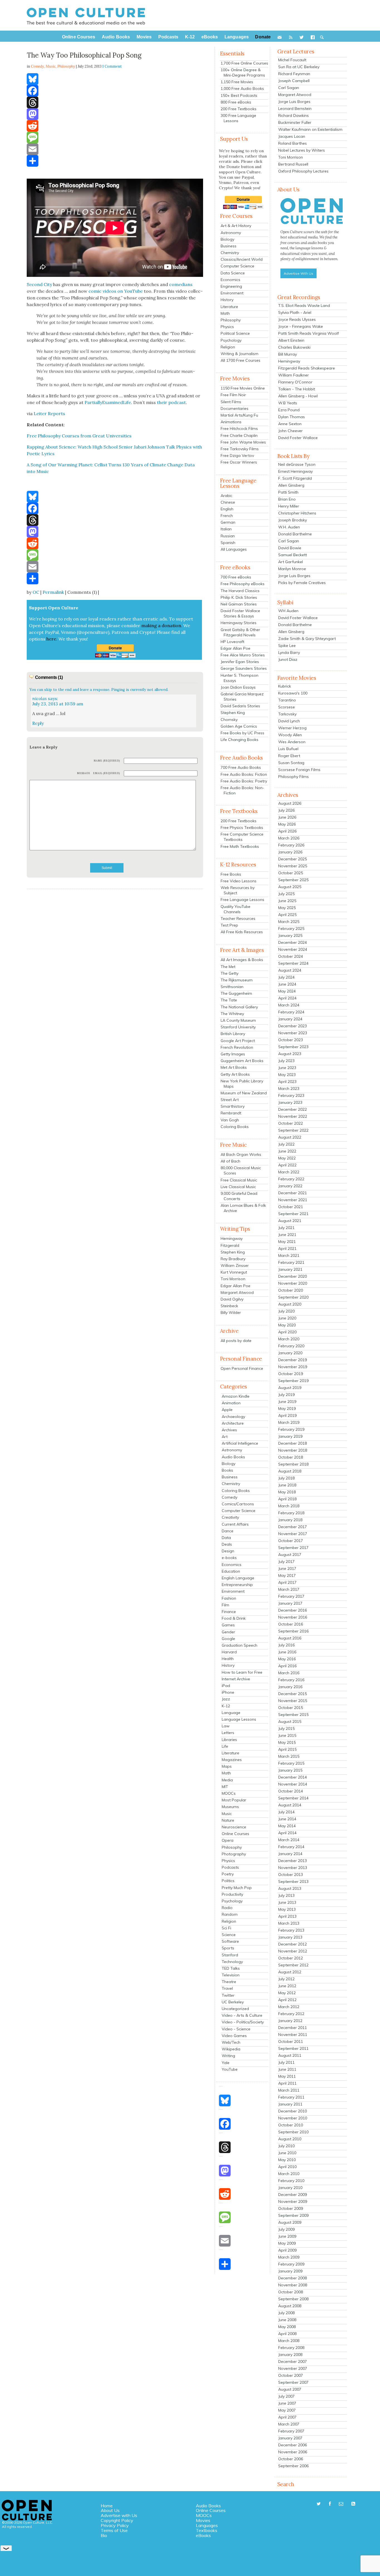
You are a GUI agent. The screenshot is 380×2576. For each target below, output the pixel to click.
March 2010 (289, 2174)
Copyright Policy (117, 2520)
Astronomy (231, 233)
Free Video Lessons (239, 881)
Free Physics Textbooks (242, 828)
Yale (226, 2063)
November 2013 (293, 1868)
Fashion (229, 1598)
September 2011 (293, 2048)
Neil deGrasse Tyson (297, 464)
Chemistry (230, 253)
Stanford (230, 1955)
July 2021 (286, 1228)
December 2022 (293, 1109)
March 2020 (289, 1339)
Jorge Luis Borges (294, 102)
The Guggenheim (236, 993)
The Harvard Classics (240, 591)
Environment (232, 293)
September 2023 (293, 1047)
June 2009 (287, 2236)
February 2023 (291, 1095)
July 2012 (286, 1979)
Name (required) (107, 761)
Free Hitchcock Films (239, 428)
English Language (238, 1578)
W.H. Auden (289, 527)
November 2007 (293, 2368)
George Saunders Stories (244, 668)
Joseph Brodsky (293, 520)
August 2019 (290, 1388)
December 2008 (293, 2278)
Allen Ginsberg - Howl (298, 396)
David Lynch (289, 721)
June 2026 (287, 817)
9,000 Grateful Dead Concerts (239, 1196)
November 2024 (293, 949)
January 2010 (290, 2188)
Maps (227, 1766)
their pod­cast (171, 402)
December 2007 (293, 2361)
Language (231, 1713)
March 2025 (289, 922)
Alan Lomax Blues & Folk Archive (243, 1208)
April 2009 (287, 2250)
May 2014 (287, 1826)
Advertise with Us (119, 2515)
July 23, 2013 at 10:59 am (58, 704)
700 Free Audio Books (241, 767)
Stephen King (233, 713)
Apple (227, 1410)
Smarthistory (233, 1106)
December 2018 (293, 1443)
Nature (228, 1820)
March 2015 (289, 1756)
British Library (233, 1034)
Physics (227, 327)
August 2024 (290, 970)
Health (228, 1659)
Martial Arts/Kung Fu (239, 415)
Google (228, 1639)
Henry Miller (289, 506)
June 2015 (287, 1735)
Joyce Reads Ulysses (297, 319)
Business (229, 246)
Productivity (232, 1894)
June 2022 (287, 1151)
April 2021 (287, 1248)
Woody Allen (290, 735)
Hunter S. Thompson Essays (240, 678)
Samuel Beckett (293, 555)
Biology (227, 239)
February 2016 (291, 1680)
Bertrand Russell (293, 164)
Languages (207, 2525)
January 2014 (290, 1854)
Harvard (229, 1652)
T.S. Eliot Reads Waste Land (304, 306)
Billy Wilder (231, 1312)
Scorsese (287, 707)
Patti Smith (288, 492)
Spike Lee (287, 646)
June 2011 (287, 2069)
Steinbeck (229, 1306)
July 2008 (286, 2313)
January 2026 (290, 852)
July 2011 (286, 2062)
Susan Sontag (291, 763)
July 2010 (286, 2146)
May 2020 (287, 1325)
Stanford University (238, 1027)
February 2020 (291, 1346)
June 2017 (287, 1568)
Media (227, 1780)
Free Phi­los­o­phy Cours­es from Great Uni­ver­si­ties (79, 436)
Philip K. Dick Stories (239, 597)
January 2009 (290, 2271)
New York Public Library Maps (242, 1084)
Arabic (226, 496)
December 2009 (293, 2195)
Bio (104, 2535)
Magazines (232, 1760)
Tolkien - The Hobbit (297, 389)
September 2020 (293, 1297)
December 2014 (293, 1777)
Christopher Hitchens (297, 513)
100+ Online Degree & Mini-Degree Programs (243, 72)
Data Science (233, 273)
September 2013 (293, 1881)
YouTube (230, 2069)
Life (225, 1746)
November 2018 (293, 1450)
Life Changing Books (240, 740)
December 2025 (293, 859)
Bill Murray (288, 354)
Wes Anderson (292, 742)
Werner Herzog (292, 728)
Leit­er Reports (49, 413)
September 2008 (293, 2299)
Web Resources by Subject (238, 890)
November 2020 (293, 1283)
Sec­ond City (39, 284)
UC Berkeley (233, 2002)
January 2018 (290, 1520)
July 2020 (286, 1311)
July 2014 (286, 1812)
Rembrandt (231, 1113)
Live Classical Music (238, 1187)
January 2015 (290, 1770)
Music (51, 66)
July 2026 (286, 810)
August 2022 (290, 1137)
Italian (226, 529)
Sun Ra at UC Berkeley (299, 67)
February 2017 (291, 1596)
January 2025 (290, 935)
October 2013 (291, 1875)
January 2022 (290, 1186)
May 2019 (287, 1408)
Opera (228, 1840)
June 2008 (287, 2320)
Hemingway (232, 1238)
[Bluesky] (115, 79)
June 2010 (287, 2153)
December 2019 (293, 1360)
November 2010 (293, 2118)
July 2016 (286, 1645)
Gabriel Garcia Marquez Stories (242, 697)
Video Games (234, 2036)
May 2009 (287, 2243)
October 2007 (291, 2375)
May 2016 (287, 1659)
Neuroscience (234, 1827)
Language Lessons (239, 1719)
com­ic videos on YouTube (116, 291)
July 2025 (286, 894)
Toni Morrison (233, 1279)
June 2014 (287, 1819)
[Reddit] (115, 126)
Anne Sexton (290, 424)
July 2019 (286, 1395)
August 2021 (290, 1221)
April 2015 (287, 1749)
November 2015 (293, 1701)
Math (225, 313)
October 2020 (291, 1290)
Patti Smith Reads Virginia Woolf (309, 333)
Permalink (53, 592)
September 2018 (293, 1464)
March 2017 (289, 1589)
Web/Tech (231, 2042)
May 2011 (287, 2076)
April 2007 (287, 2417)
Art (225, 1437)
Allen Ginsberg (291, 485)
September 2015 (293, 1715)
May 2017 (287, 1575)
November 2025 (293, 866)
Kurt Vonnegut (234, 1272)
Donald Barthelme (295, 534)
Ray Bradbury (233, 1259)
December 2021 (293, 1193)
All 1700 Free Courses (240, 360)
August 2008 (290, 2306)
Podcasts (230, 1867)
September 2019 (293, 1381)
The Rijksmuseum (237, 980)
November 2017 (293, 1534)
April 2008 (287, 2334)
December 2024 (293, 942)
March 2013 (289, 1923)
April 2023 (287, 1082)
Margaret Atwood (237, 1292)
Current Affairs (235, 1524)
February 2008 (291, 2348)
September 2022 (293, 1130)
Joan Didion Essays (238, 687)
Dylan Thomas (292, 417)
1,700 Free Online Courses (244, 63)
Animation (231, 1403)
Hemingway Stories (239, 623)
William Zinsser (235, 1265)
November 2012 (293, 1951)
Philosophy (66, 66)
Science (229, 1935)
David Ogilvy (232, 1299)
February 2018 (291, 1513)
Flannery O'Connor (295, 382)
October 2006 (291, 2459)
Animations (231, 422)
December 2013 (293, 1861)
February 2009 (291, 2264)
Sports (228, 1948)
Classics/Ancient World (242, 259)
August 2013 (290, 1888)
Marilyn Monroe (292, 569)
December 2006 (293, 2445)
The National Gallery (239, 1007)
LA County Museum (238, 1020)
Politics (228, 1881)
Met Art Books (234, 1067)
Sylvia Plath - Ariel (295, 312)
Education (231, 1571)
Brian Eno (287, 499)
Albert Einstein (291, 340)
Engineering (231, 286)
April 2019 (287, 1415)
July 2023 (286, 1061)
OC (36, 592)
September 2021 (293, 1214)
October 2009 (291, 2208)
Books (227, 1470)
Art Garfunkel (291, 562)
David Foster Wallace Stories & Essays (240, 613)
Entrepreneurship (237, 1585)
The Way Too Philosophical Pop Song (84, 55)
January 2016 (290, 1687)
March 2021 (289, 1255)
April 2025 (287, 915)
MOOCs (229, 1793)
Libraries (229, 1740)
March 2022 (289, 1172)
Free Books (231, 874)
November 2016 (293, 1617)
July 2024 (286, 977)
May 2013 (287, 1909)
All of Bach (230, 1161)
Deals (227, 1544)
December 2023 (293, 1026)
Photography (234, 1854)
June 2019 (287, 1402)
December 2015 (293, 1694)
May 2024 (287, 991)
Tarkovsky (287, 714)
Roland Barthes (293, 143)
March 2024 (289, 1005)
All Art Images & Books (242, 960)
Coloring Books (235, 1127)
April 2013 (287, 1916)
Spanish (228, 543)
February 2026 (291, 845)
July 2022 (286, 1144)
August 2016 (290, 1638)
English (227, 509)
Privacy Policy (115, 2525)
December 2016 (293, 1610)
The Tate (229, 1000)
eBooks (203, 2535)
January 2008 (290, 2355)
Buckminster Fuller (295, 122)
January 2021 (290, 1269)
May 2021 (287, 1242)
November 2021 (293, 1200)
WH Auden (288, 611)
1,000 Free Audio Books (242, 88)
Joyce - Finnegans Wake (301, 326)
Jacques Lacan (292, 136)
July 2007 (286, 2396)
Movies (203, 2520)
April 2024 (287, 998)
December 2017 (293, 1527)
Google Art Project (238, 1041)
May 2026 (287, 824)
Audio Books (233, 1457)
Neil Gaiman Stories (239, 604)
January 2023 (290, 1102)
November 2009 (293, 2201)
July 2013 (286, 1895)
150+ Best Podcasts (239, 95)
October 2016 (291, 1624)
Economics (230, 280)
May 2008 (287, 2327)
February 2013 (291, 1930)
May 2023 (287, 1075)
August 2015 (290, 1722)
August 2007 (290, 2389)
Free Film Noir (233, 395)
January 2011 (290, 2104)
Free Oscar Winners (239, 462)
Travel (227, 1988)
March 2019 (289, 1422)
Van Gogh (230, 1120)
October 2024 (291, 956)
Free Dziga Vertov (237, 455)
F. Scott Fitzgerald (295, 478)
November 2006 (293, 2452)
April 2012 (287, 2000)
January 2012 (290, 2021)
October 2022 (291, 1123)
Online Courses (235, 1834)
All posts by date (236, 1341)
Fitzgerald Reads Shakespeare (307, 368)
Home (107, 2506)
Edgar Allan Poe (235, 648)
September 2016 (293, 1631)
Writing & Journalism (240, 354)
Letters (228, 1733)
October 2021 (291, 1207)
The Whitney (232, 1014)
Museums (230, 1807)
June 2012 (287, 1986)
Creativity (230, 1517)
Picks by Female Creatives (302, 583)
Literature (229, 307)
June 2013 (287, 1902)
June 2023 (287, 1068)
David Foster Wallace (298, 438)
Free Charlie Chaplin (239, 435)
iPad (226, 1686)
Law (226, 1726)
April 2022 (287, 1165)
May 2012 (287, 1993)
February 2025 (291, 929)
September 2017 (293, 1548)
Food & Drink (234, 1618)
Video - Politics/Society (243, 2022)
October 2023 (291, 1040)
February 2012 (291, 2014)
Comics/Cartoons (238, 1504)
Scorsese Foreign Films (299, 770)
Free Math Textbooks (240, 846)
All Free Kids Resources (242, 932)
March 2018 (289, 1506)
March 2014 (289, 1840)
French (227, 516)
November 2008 (293, 2285)
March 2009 (289, 2257)
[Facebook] (115, 91)
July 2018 (286, 1478)
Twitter (228, 1995)
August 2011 (290, 2055)
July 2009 (286, 2229)
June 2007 (287, 2403)
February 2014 (291, 1847)
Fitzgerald (230, 1245)
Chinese (228, 502)
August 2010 (290, 2139)
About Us (110, 2510)
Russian (228, 536)
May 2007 (287, 2410)
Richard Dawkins (293, 115)
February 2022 (291, 1179)
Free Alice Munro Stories (243, 655)
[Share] (115, 161)
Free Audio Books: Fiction (244, 774)
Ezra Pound (289, 410)
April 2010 (287, 2167)
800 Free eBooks (236, 102)
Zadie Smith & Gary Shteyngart (307, 639)
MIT (225, 1787)
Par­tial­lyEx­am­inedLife (108, 402)
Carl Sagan (289, 88)
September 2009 (293, 2215)
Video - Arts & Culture (242, 2015)
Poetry (228, 1874)
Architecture (233, 1423)
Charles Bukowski (294, 347)
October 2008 (291, 2292)
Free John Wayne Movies (243, 442)
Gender (228, 1632)
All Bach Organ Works (241, 1154)
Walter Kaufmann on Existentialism (310, 129)
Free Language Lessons (242, 900)
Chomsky (229, 720)
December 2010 (293, 2111)
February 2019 (291, 1429)
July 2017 (286, 1562)
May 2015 (287, 1742)
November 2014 (293, 1784)
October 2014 (291, 1791)
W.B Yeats (288, 403)
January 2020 (290, 1353)
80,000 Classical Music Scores (241, 1170)
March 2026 (289, 838)
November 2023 (293, 1033)
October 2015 (291, 1708)
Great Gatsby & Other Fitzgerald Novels (240, 632)
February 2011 (291, 2097)
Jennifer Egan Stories (240, 662)
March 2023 (289, 1088)
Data (226, 1538)
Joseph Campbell (294, 81)
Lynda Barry (289, 652)
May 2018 (287, 1492)
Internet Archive (236, 1679)
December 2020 (293, 1276)
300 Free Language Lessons (238, 118)
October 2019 (291, 1374)
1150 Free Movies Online (243, 388)
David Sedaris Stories (240, 706)
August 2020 (290, 1304)
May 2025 (287, 908)
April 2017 (287, 1582)
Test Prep (229, 925)
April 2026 (287, 831)
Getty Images (233, 1054)
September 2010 (293, 2132)
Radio (227, 1908)
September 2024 (293, 963)
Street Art (230, 1100)
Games (228, 1625)
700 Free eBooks (236, 577)
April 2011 (287, 2083)
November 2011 (293, 2035)
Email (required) (107, 773)
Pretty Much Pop (237, 1888)
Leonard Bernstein (295, 109)
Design (228, 1551)
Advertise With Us (298, 273)
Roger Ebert (289, 756)
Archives (229, 1430)
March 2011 (289, 2090)
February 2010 (291, 2181)
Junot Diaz (288, 659)
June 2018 (287, 1485)
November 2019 (293, 1367)
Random (230, 1914)
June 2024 (287, 984)
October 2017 (291, 1541)
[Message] (115, 137)
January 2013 (290, 1937)
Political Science (235, 333)
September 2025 (293, 880)
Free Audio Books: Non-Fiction (242, 790)
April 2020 (287, 1332)
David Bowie (290, 548)
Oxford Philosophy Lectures (303, 171)
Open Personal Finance (242, 1368)
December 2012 (293, 1944)
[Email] (115, 149)
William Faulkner (293, 375)
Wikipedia (231, 2049)
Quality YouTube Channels (235, 909)
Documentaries (235, 408)
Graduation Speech (240, 1645)
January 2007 (290, 2438)
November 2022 (293, 1116)
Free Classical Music (239, 1180)
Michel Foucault (292, 60)
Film (225, 1605)
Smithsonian (232, 987)
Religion (228, 347)
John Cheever (290, 431)
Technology (232, 1962)
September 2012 (293, 1965)
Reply (38, 723)
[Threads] (115, 102)
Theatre (229, 1982)
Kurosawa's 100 (293, 693)
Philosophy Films (293, 777)
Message (84, 773)
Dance (228, 1531)
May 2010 (287, 2160)
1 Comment (112, 66)
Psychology (231, 340)
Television (231, 1975)
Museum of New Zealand (244, 1093)
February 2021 (291, 1262)
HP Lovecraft (232, 642)
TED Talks (231, 1968)
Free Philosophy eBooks (243, 584)
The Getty (230, 973)
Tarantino (287, 700)
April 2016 (287, 1666)
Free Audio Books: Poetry (244, 781)
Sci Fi (226, 1928)
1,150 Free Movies (237, 82)
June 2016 (287, 1652)
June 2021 (287, 1235)
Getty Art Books (235, 1074)
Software (230, 1941)
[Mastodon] (115, 114)
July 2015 (286, 1728)
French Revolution (237, 1047)
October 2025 (291, 873)
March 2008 (289, 2341)
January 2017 (290, 1603)
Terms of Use (114, 2530)
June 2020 (287, 1318)
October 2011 (291, 2041)
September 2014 (293, 1798)
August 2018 (290, 1471)
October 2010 (291, 2125)
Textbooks (207, 2530)
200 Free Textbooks (239, 109)
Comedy (230, 1497)
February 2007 (291, 2431)
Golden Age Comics (239, 726)
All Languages (234, 549)
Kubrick (285, 686)
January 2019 (290, 1436)
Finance (229, 1612)
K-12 (226, 1706)
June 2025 (287, 901)
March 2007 (289, 2424)
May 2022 (287, 1158)
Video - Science (236, 2029)
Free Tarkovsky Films (240, 449)
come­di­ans (181, 284)
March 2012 (289, 2007)
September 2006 (293, 2466)
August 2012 (290, 1972)
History (227, 300)
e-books (229, 1558)
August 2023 (290, 1054)
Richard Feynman (294, 74)
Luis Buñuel (288, 749)
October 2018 (291, 1457)
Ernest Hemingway (295, 471)
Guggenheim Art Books (242, 1061)
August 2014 (290, 1805)
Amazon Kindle (236, 1396)
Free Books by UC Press (242, 733)
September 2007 (293, 2382)
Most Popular (234, 1800)
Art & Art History (236, 226)
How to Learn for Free (242, 1672)
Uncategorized (235, 2009)
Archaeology (233, 1417)
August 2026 (290, 803)
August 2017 (290, 1555)
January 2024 (290, 1019)
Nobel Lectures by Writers (302, 150)
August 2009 (290, 2222)
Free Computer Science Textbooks (242, 837)
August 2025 (290, 887)
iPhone (228, 1692)
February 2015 (291, 1763)
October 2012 (291, 1958)
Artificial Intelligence (240, 1443)
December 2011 (293, 2028)
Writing (228, 2056)
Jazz (226, 1699)
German (228, 522)
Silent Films (231, 402)
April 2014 (287, 1833)
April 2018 (287, 1499)
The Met (228, 967)
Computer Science (237, 266)
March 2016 (289, 1673)
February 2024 (291, 1012)
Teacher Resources (238, 918)
